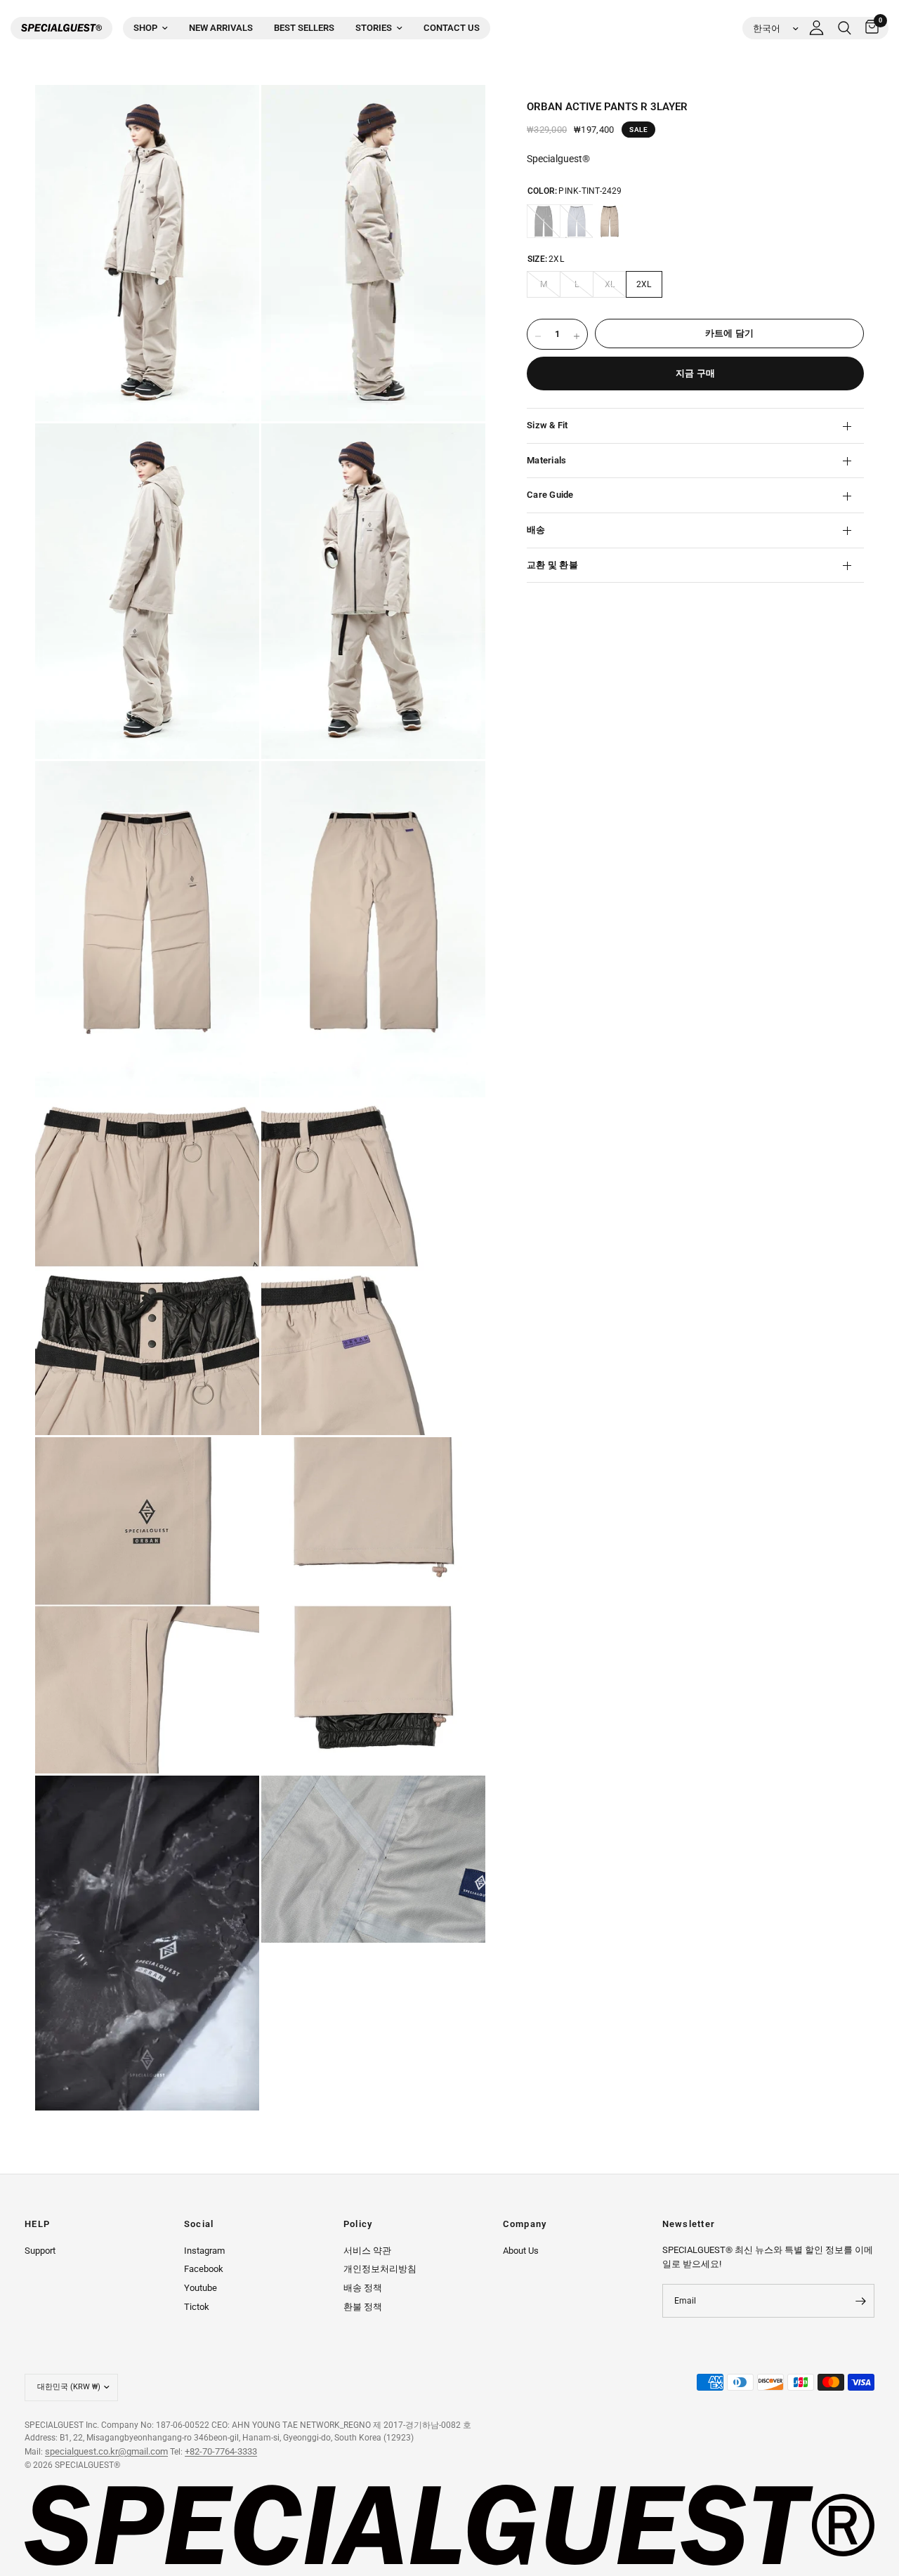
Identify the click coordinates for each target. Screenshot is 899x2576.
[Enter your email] (860, 2301)
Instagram (204, 2251)
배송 (536, 530)
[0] (868, 28)
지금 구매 (695, 373)
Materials (546, 460)
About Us (521, 2251)
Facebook (204, 2269)
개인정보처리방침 (380, 2269)
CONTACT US (452, 28)
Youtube (201, 2288)
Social (199, 2225)
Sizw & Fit (547, 426)
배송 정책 (363, 2288)
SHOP (145, 28)
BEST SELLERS (304, 28)
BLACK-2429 (544, 221)
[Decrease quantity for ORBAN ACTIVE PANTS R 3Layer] (538, 336)
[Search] (845, 28)
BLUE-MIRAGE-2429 (577, 221)
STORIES (374, 28)
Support (40, 2251)
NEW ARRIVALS (221, 28)
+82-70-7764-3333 (221, 2451)
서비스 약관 (367, 2251)
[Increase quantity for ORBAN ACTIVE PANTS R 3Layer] (577, 336)
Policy (358, 2225)
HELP (37, 2225)
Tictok (197, 2307)
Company (525, 2225)
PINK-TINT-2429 (610, 221)
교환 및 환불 (552, 565)
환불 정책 (363, 2307)
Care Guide (550, 495)
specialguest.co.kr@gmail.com (106, 2451)
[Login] (816, 28)
